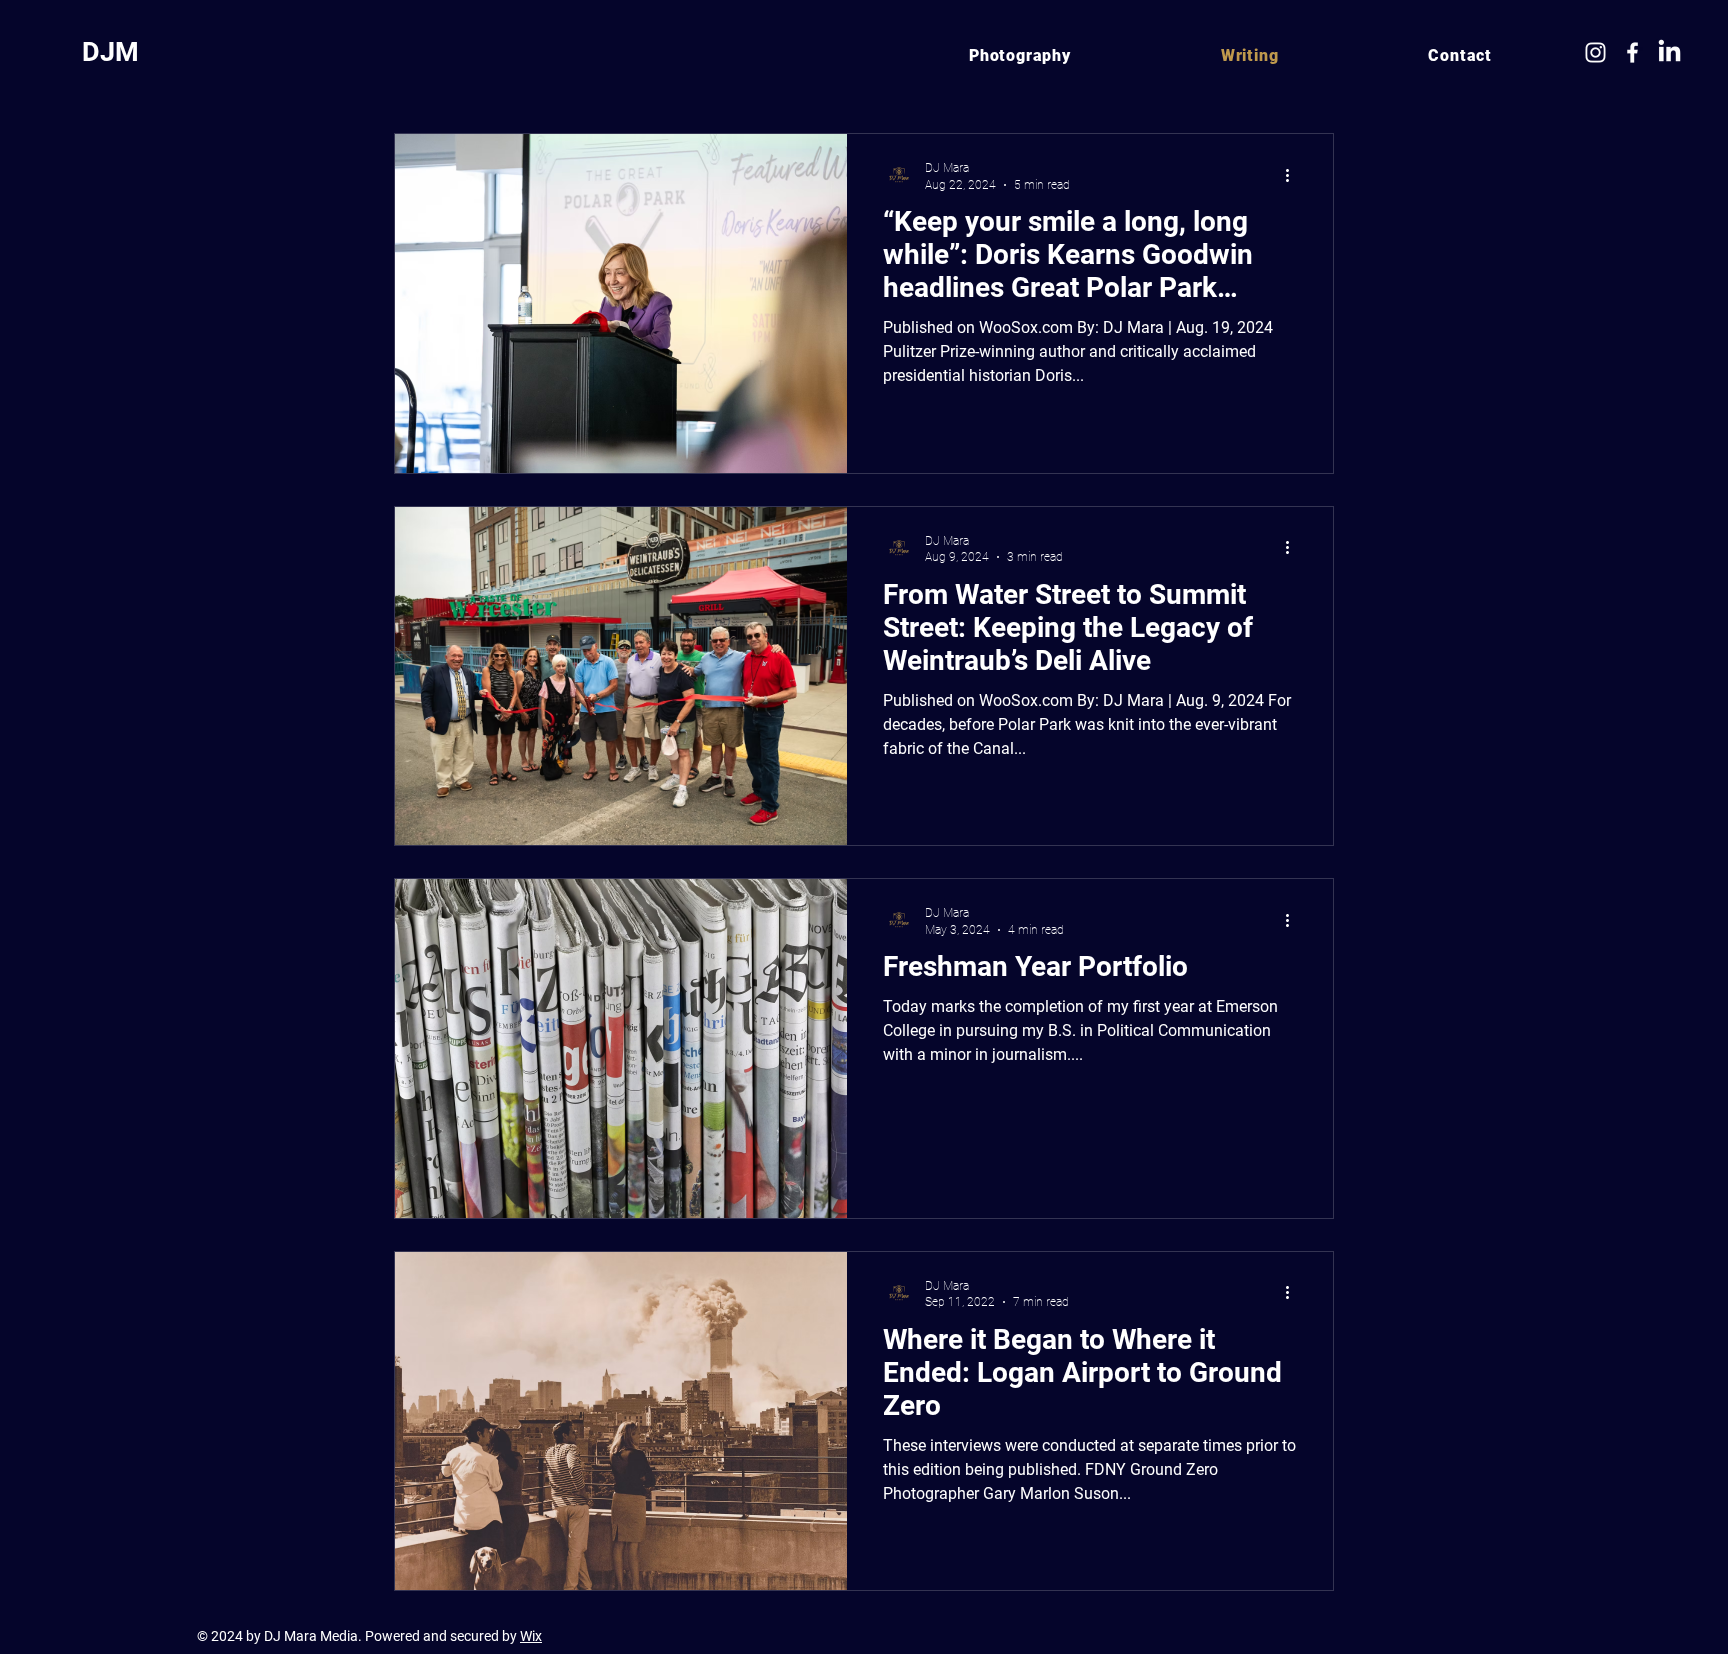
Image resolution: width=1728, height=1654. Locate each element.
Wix (531, 1636)
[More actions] (1294, 175)
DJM (110, 52)
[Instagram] (1595, 52)
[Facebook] (1632, 52)
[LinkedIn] (1669, 52)
